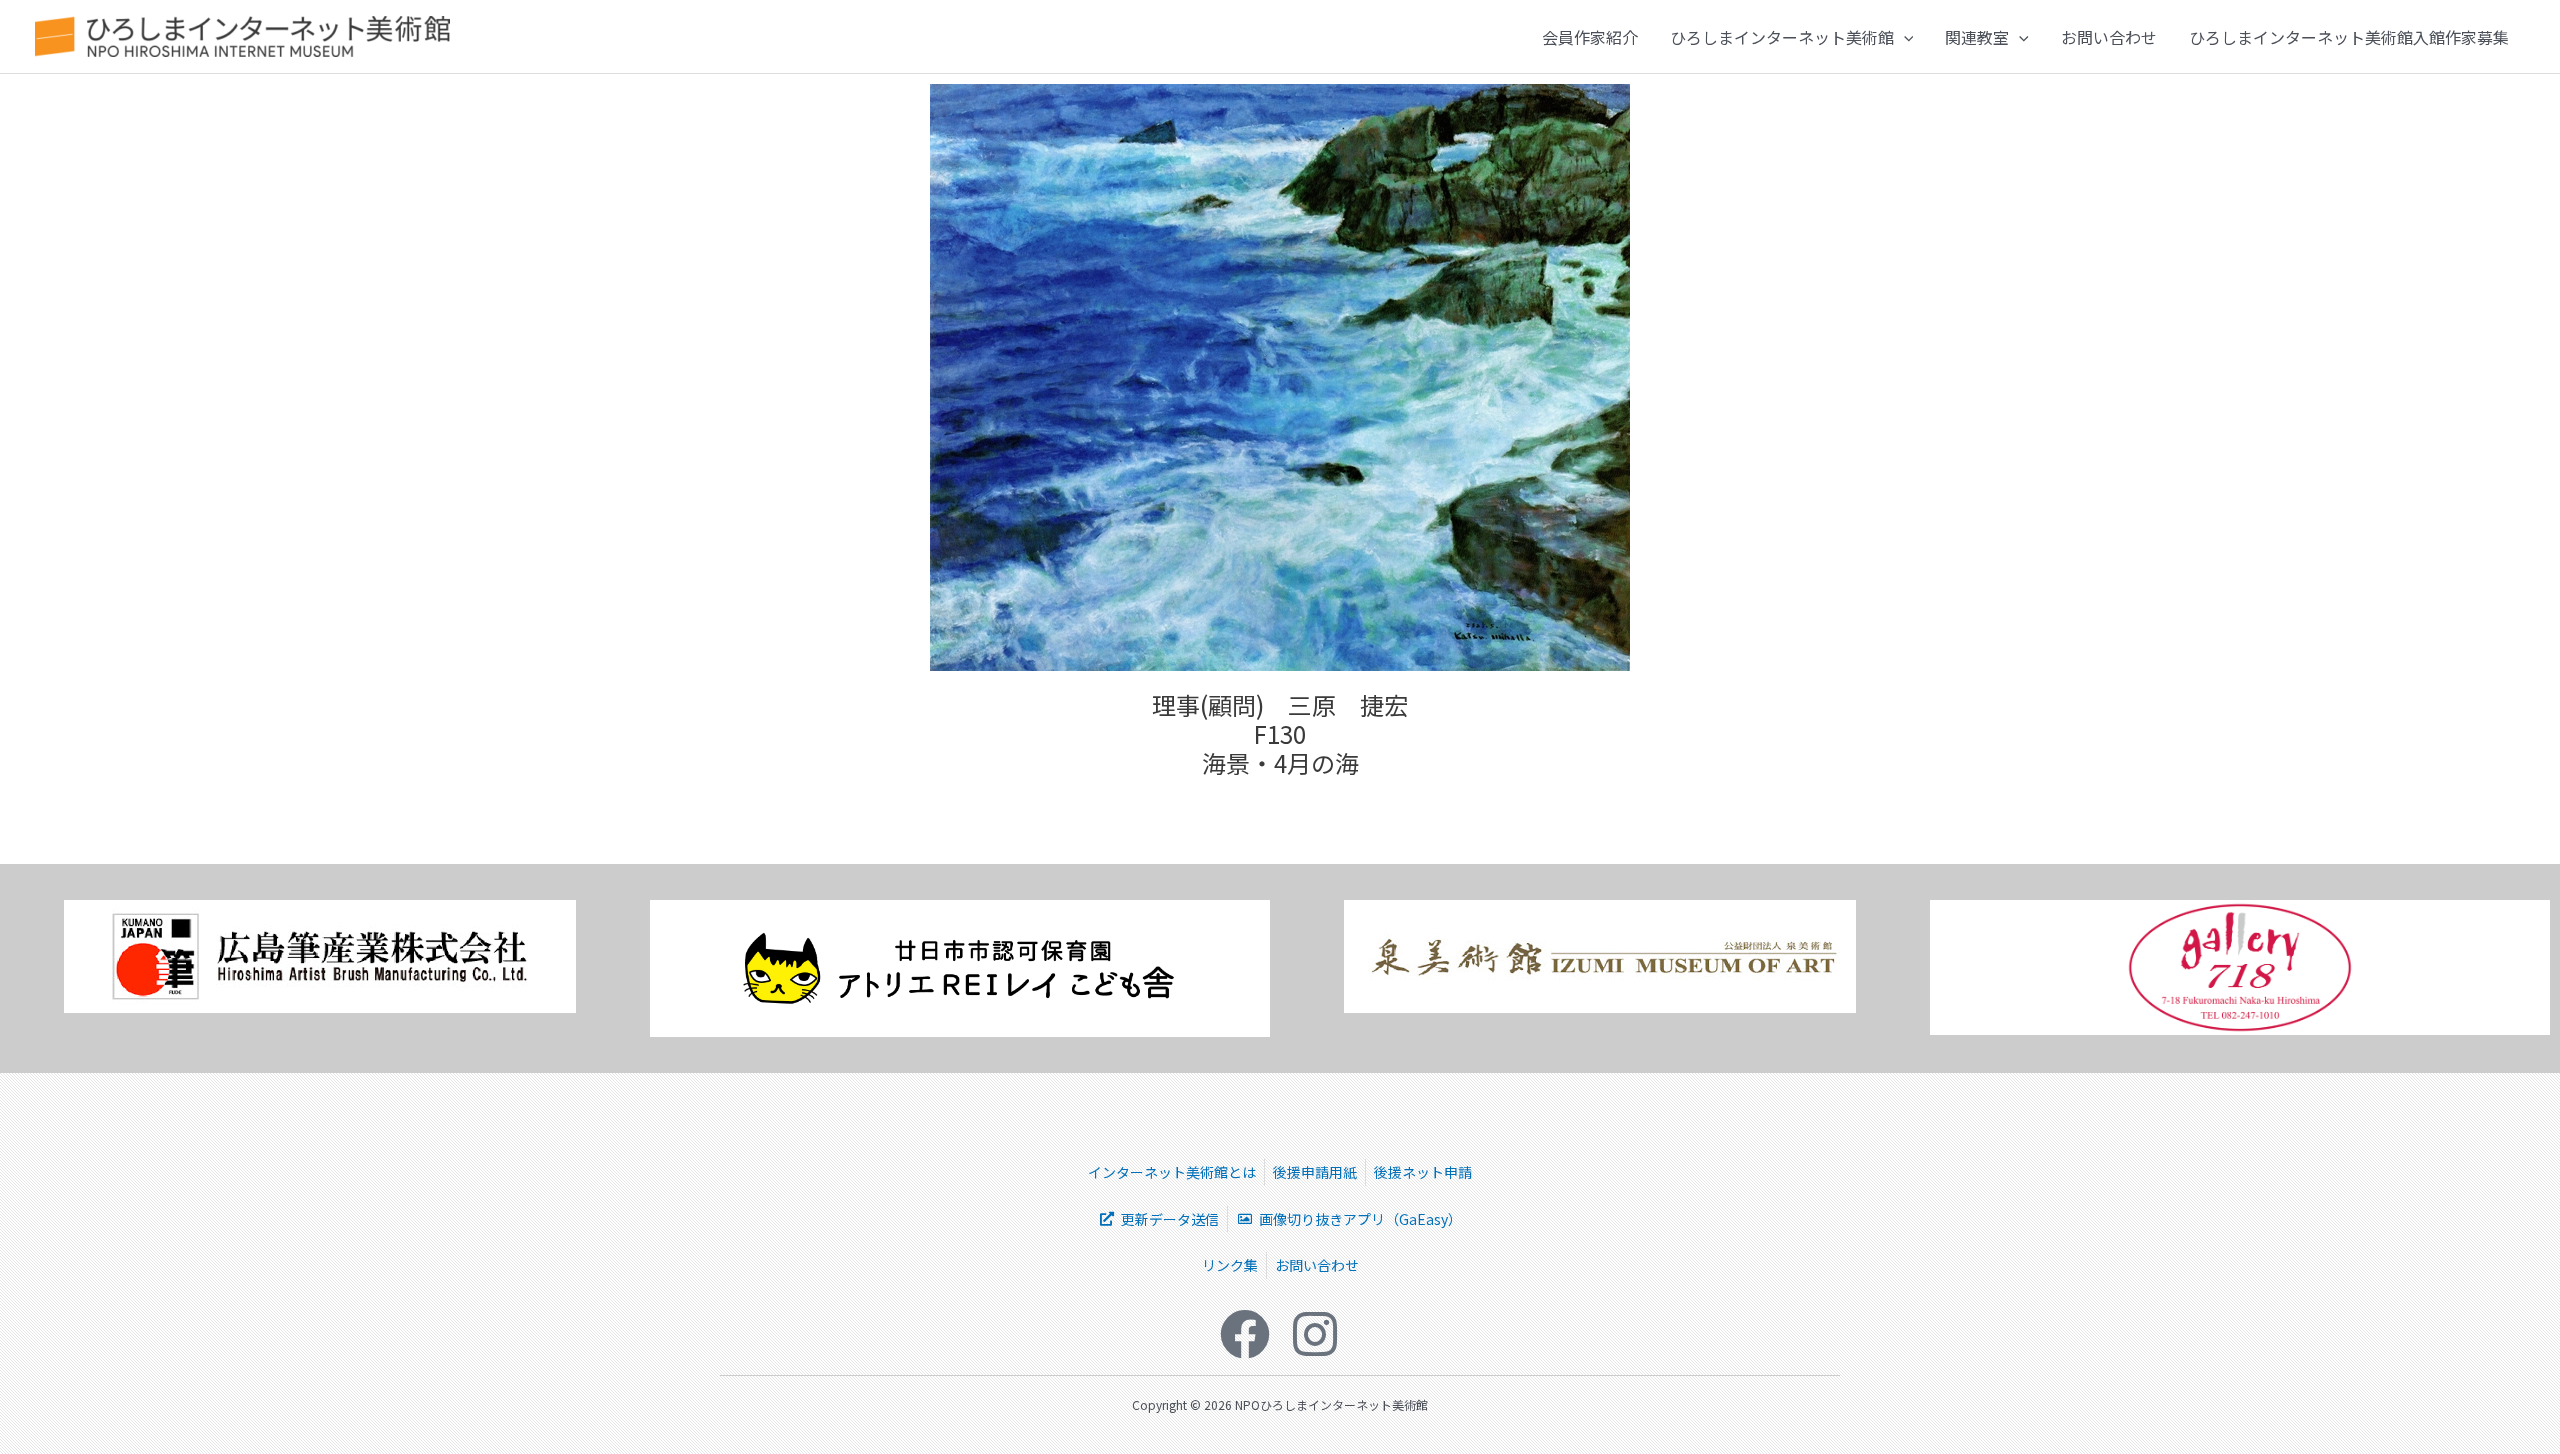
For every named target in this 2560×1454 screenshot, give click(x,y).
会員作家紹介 (1590, 37)
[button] (1904, 37)
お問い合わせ (2109, 37)
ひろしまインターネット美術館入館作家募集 (2349, 37)
